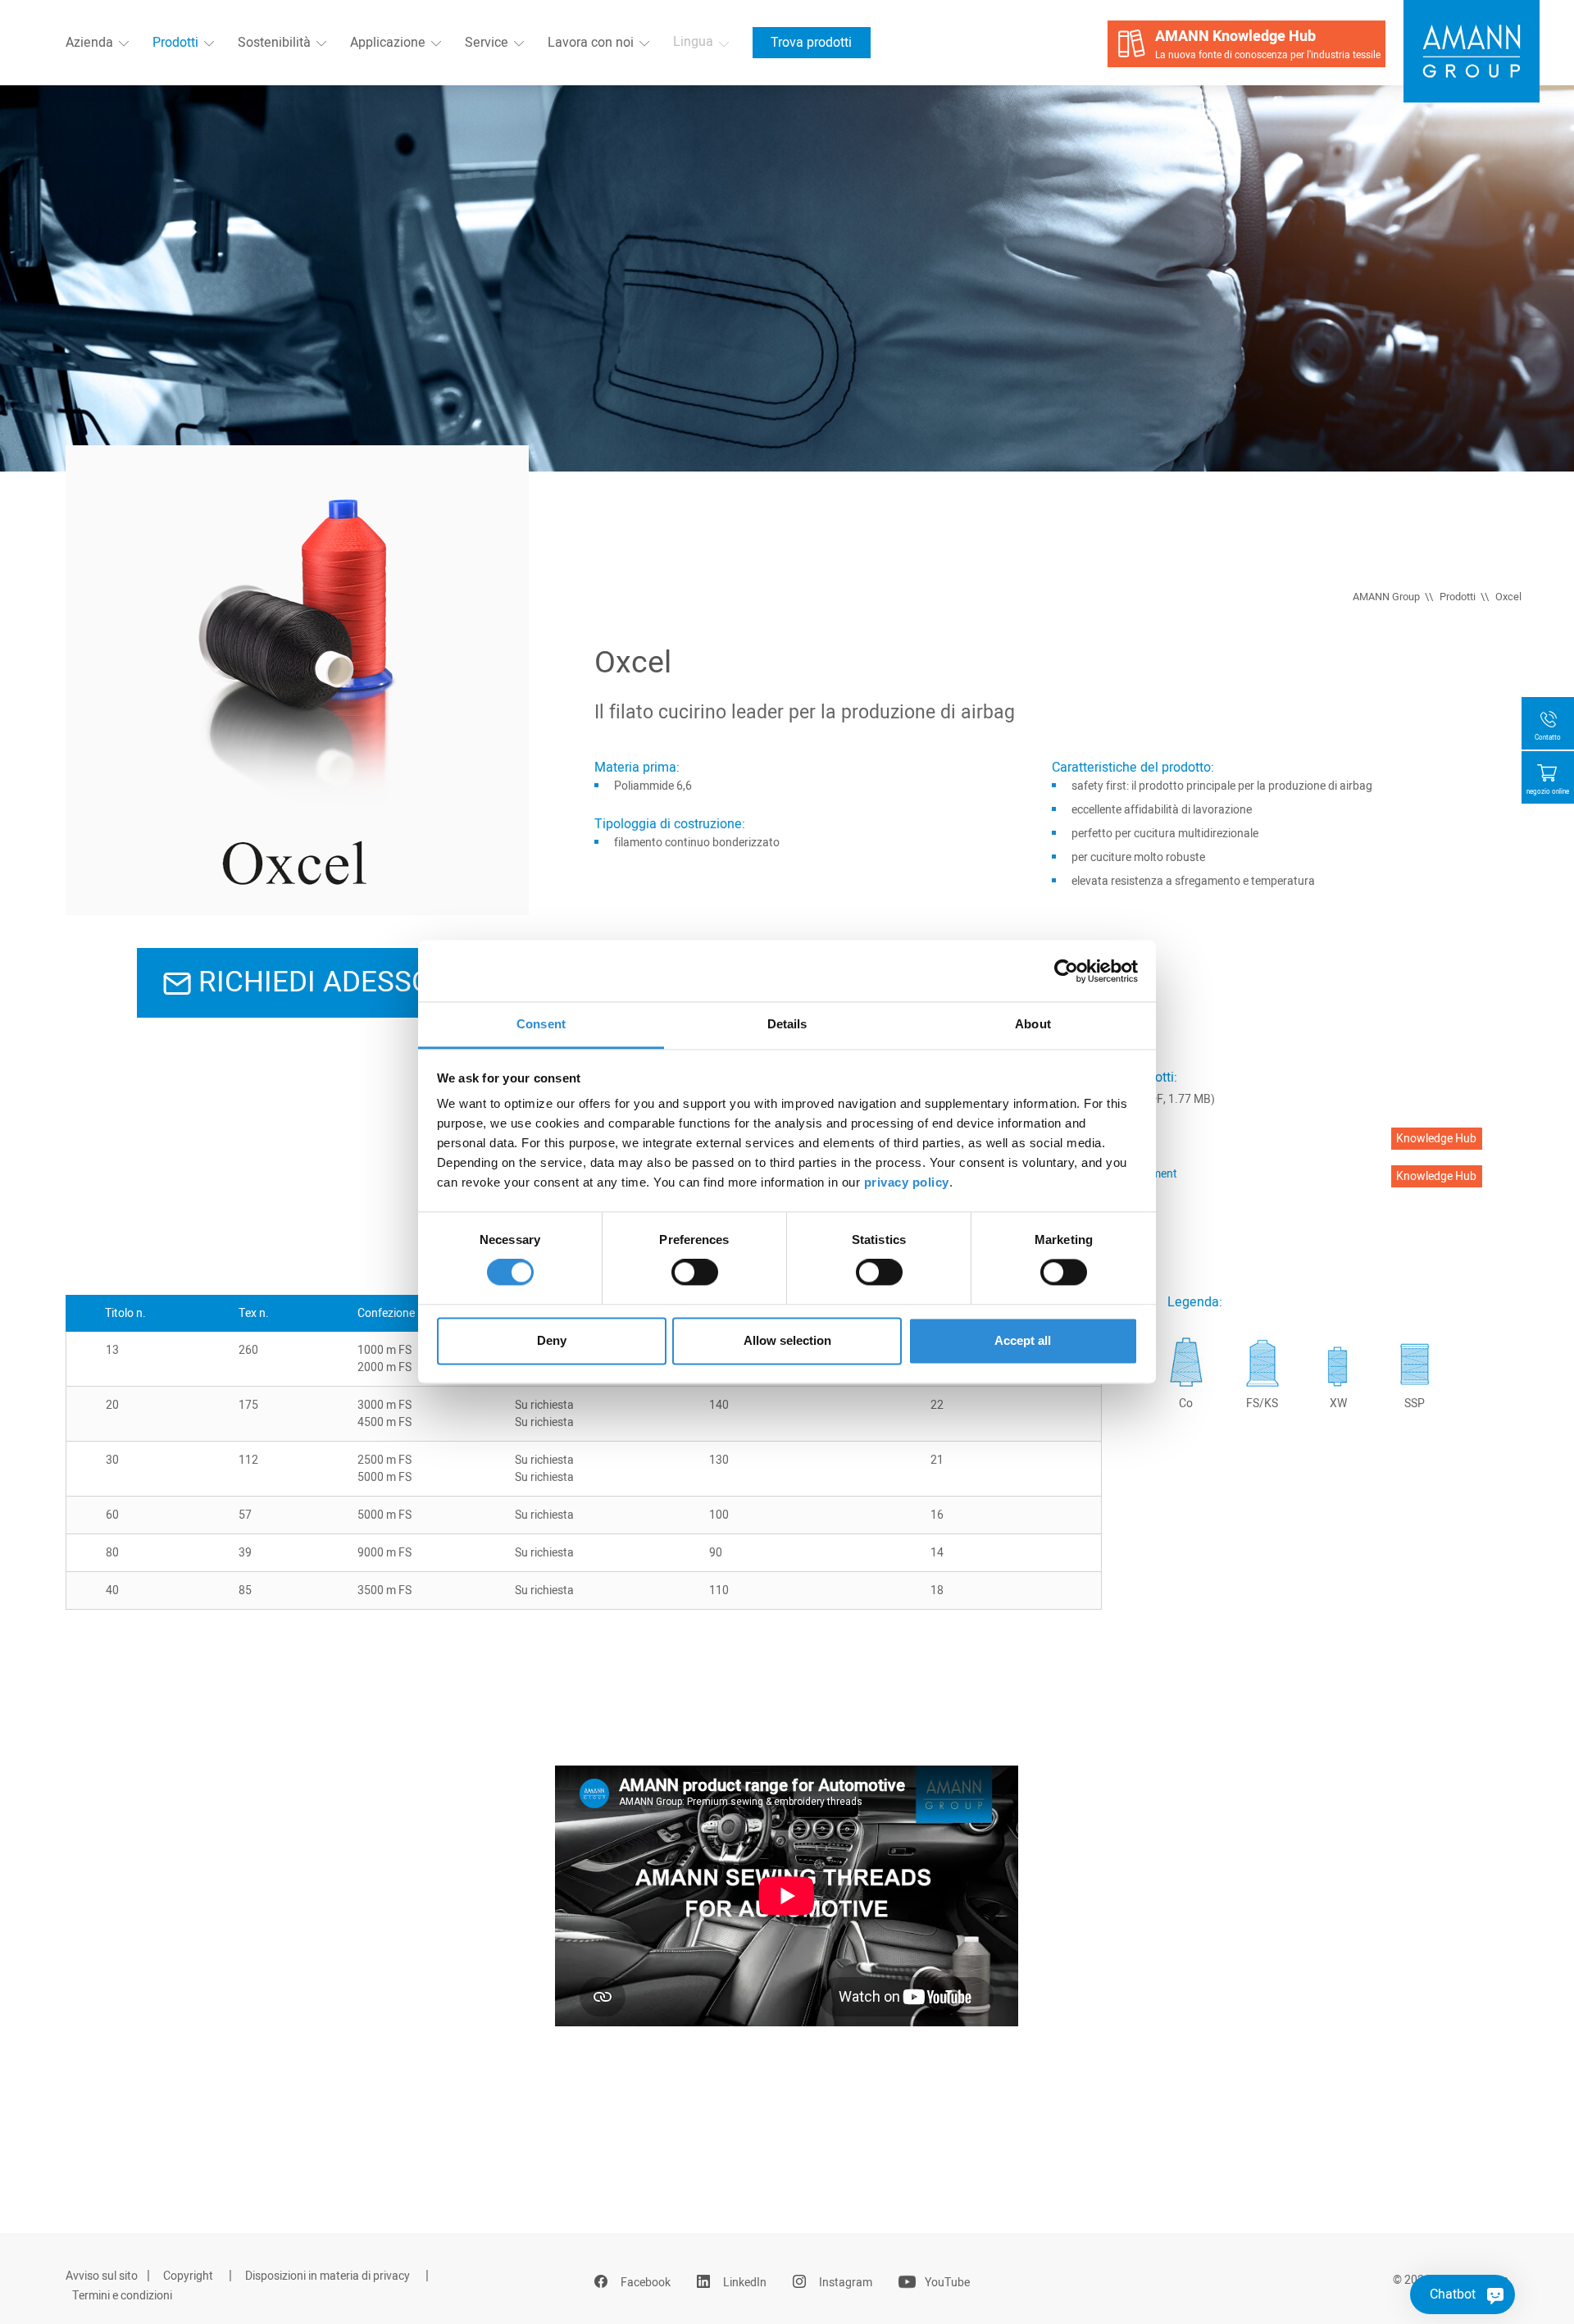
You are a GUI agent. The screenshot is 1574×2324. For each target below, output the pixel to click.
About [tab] (1033, 1024)
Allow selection (787, 1340)
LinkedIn (745, 2283)
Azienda (89, 43)
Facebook (646, 2283)
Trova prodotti (811, 43)
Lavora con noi (591, 43)
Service (487, 43)
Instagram (846, 2283)
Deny (552, 1340)
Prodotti (175, 43)
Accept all (1023, 1340)
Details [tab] (787, 1024)
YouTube (947, 2283)
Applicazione (388, 43)
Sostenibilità (274, 43)
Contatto (1548, 738)
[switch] (695, 1273)
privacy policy (907, 1182)
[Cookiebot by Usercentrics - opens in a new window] (1066, 971)
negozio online (1548, 792)
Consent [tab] (541, 1024)
